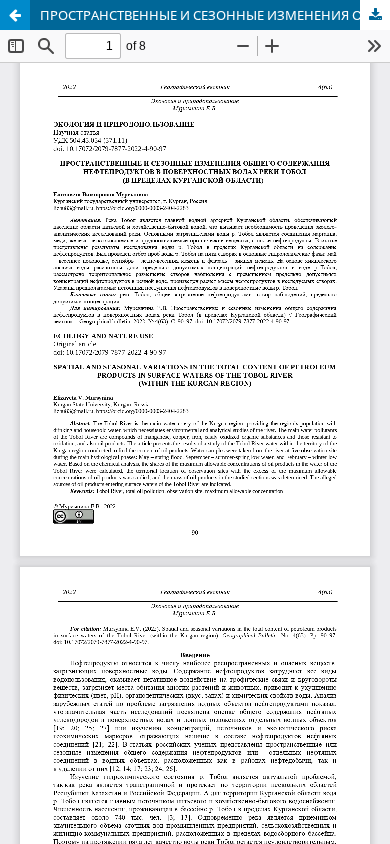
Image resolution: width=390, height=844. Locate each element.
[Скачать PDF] (375, 15)
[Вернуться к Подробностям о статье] (15, 15)
